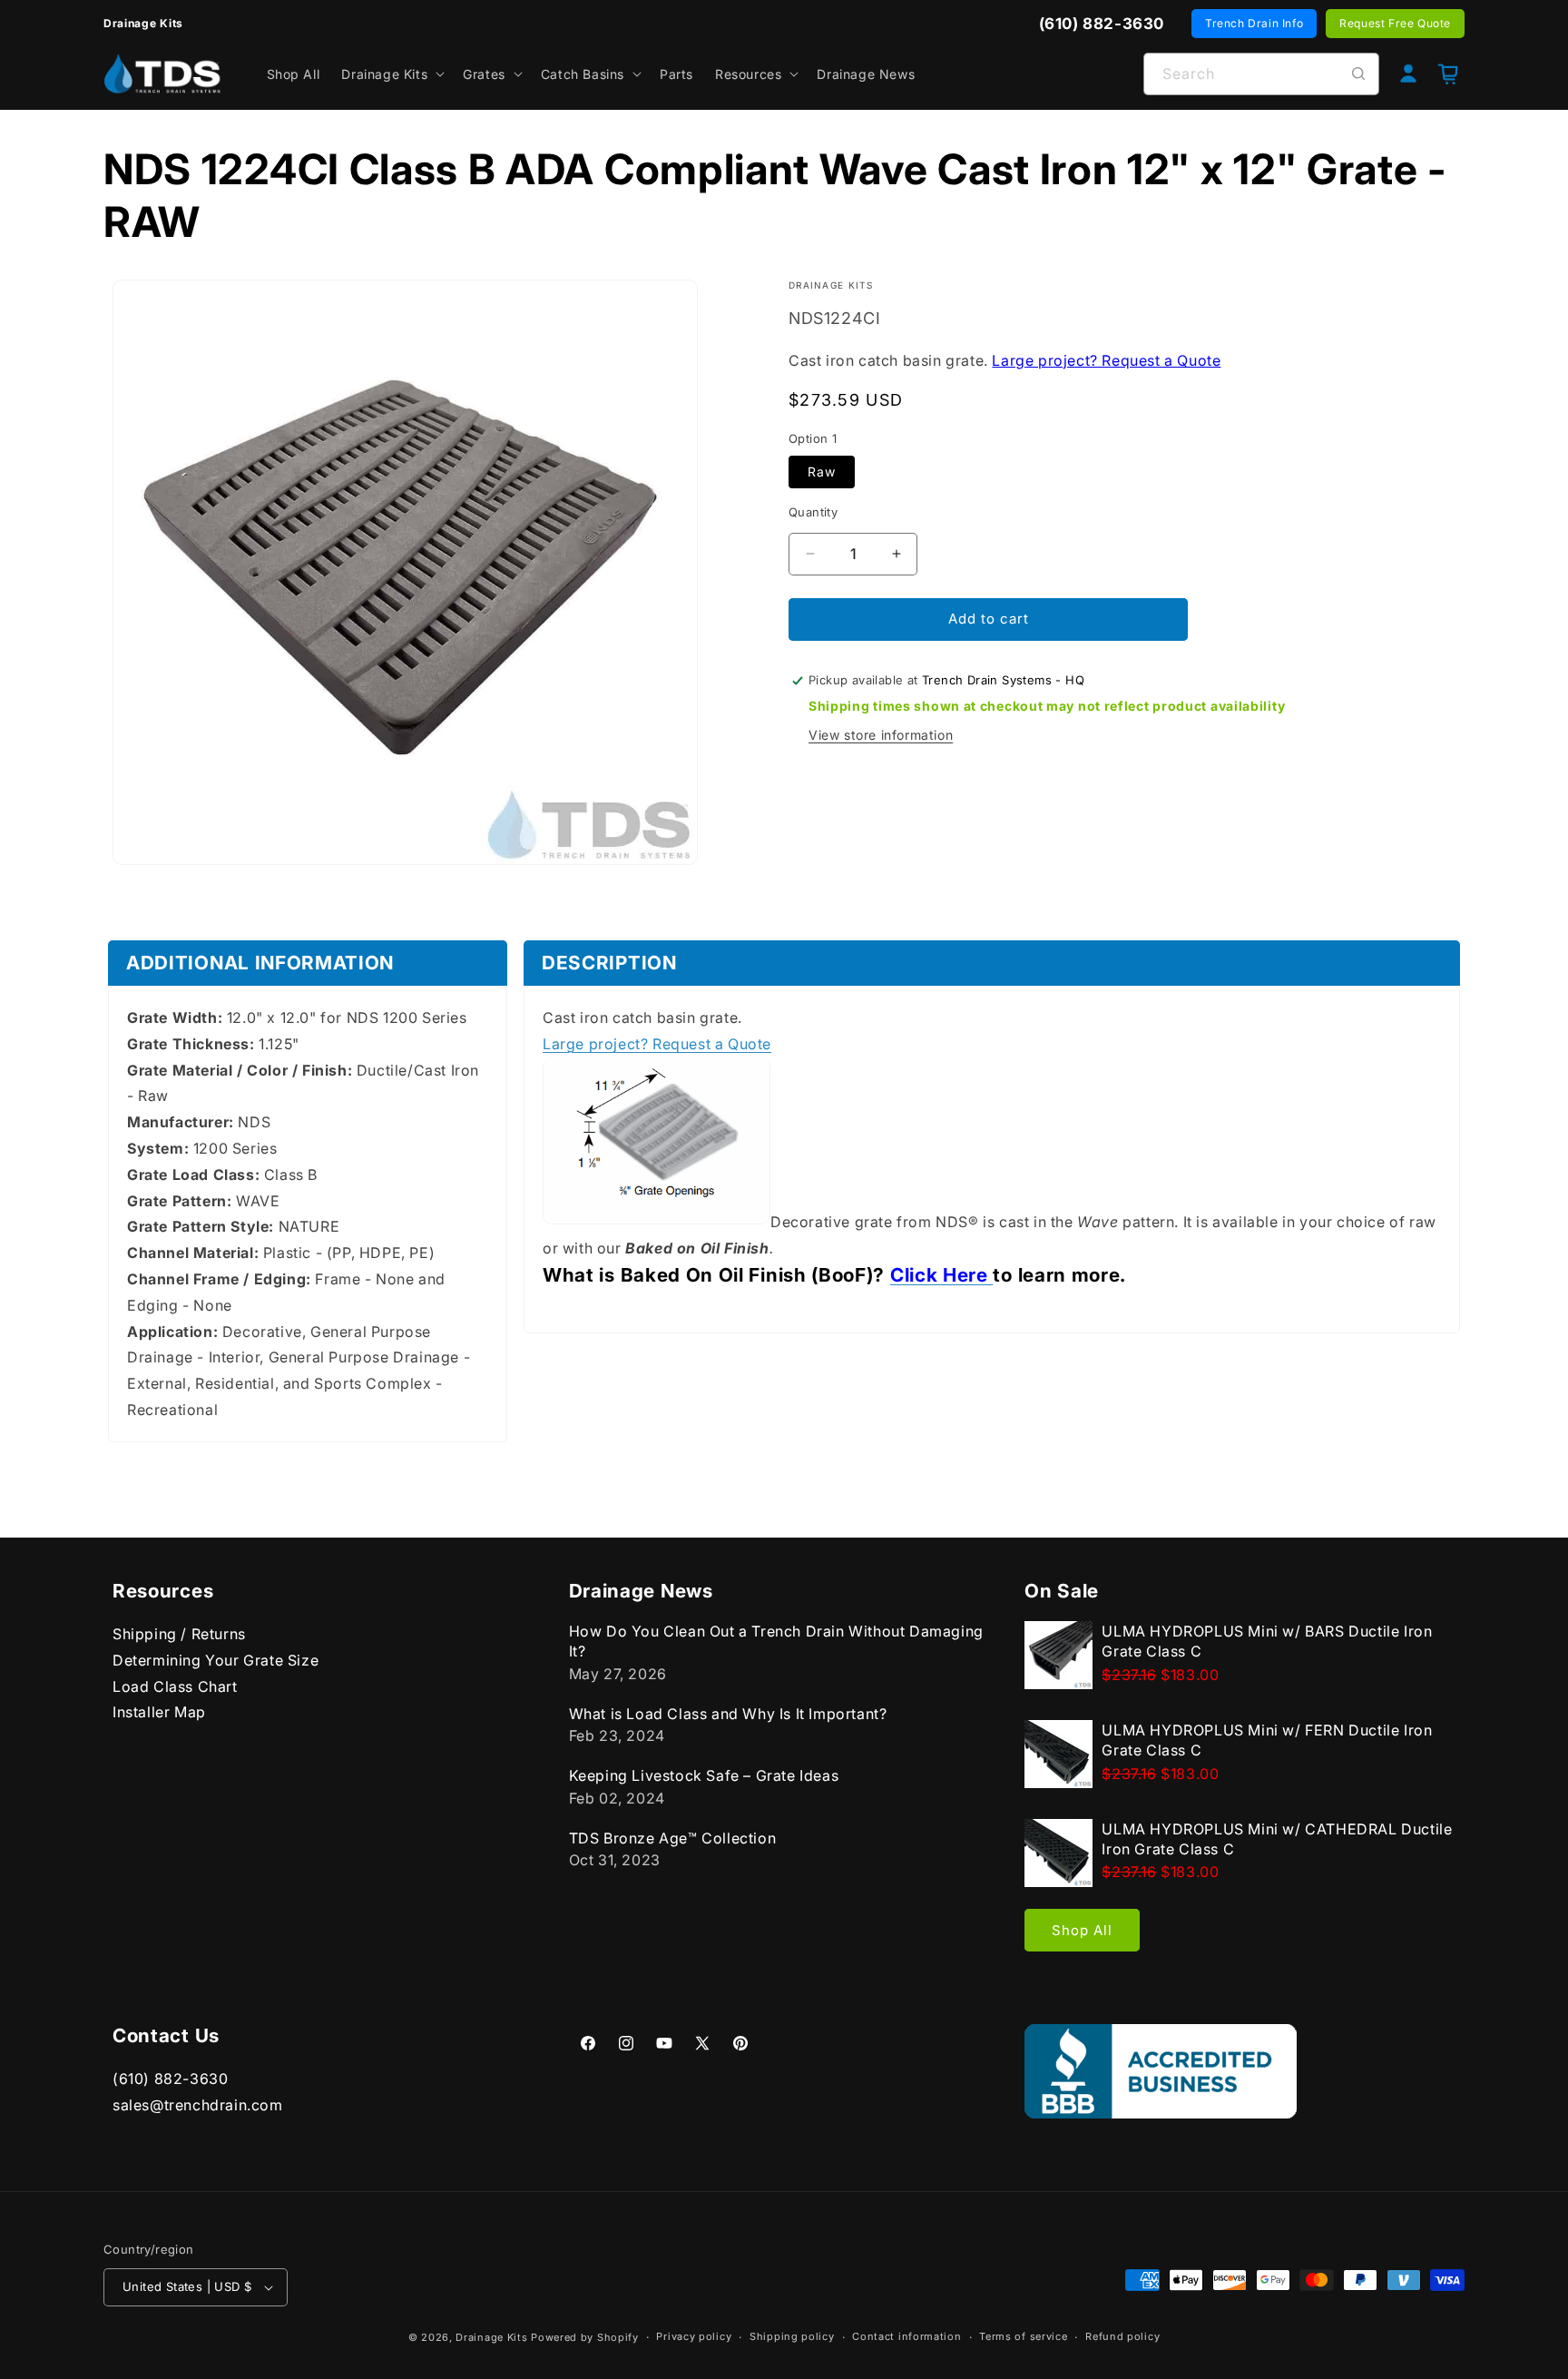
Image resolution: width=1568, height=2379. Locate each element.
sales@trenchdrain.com (198, 2105)
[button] (391, 74)
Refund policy (1122, 2336)
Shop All (1082, 1930)
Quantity (813, 512)
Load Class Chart (175, 1686)
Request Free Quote (1395, 23)
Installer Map (159, 1712)
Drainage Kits (491, 2337)
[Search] (1358, 74)
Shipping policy (792, 2336)
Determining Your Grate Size (216, 1660)
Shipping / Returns (179, 1634)
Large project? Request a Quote (1106, 360)
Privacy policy (694, 2336)
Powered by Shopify (585, 2337)
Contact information (906, 2336)
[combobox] (1261, 74)
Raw (822, 472)
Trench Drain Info (1254, 23)
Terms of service (1023, 2336)
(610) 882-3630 (170, 2079)
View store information (881, 736)
